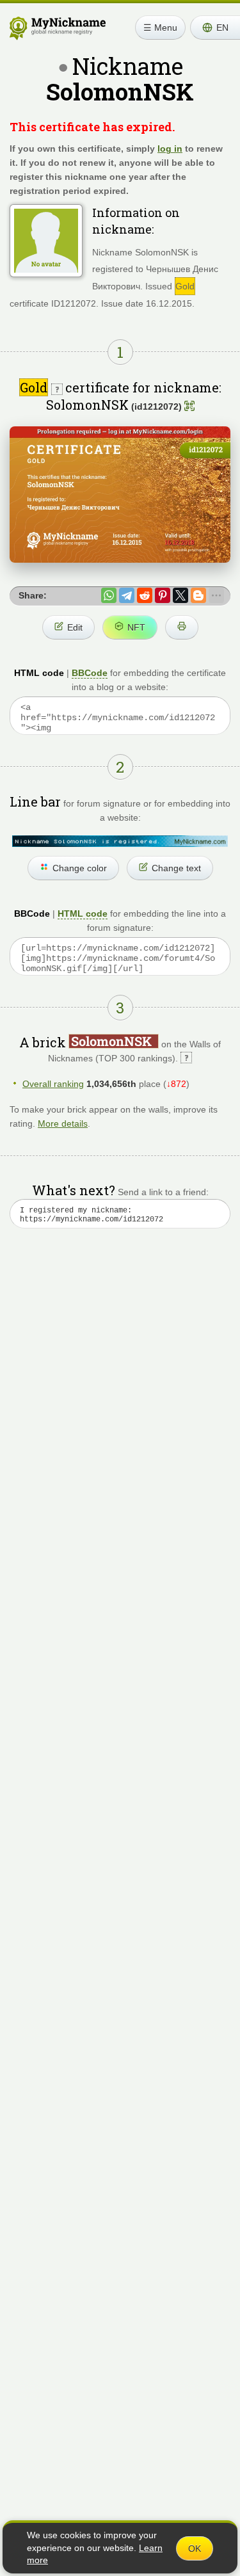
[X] (180, 595)
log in (170, 149)
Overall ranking (53, 1084)
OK (195, 2548)
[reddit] (145, 595)
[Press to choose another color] (120, 841)
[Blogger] (198, 595)
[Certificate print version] (182, 627)
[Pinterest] (163, 595)
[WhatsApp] (109, 595)
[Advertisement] (120, 1391)
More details (63, 1123)
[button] (215, 28)
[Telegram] (127, 595)
